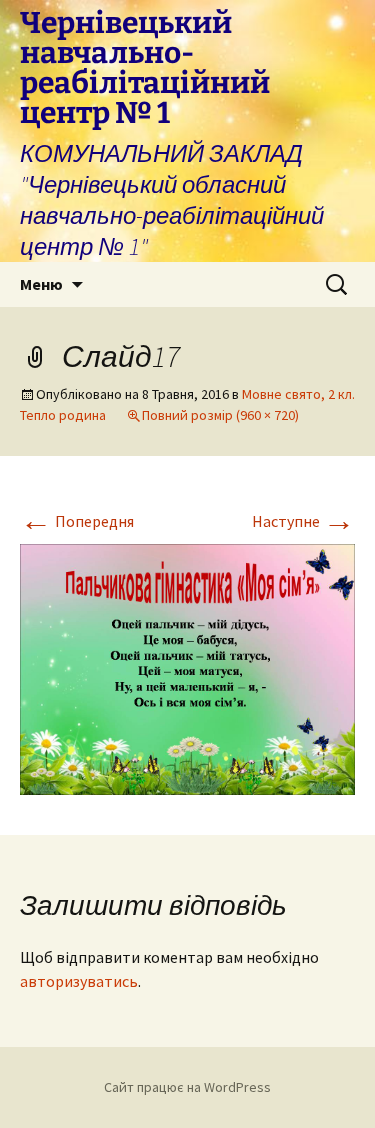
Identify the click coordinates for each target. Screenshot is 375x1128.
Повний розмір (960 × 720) (220, 415)
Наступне (303, 521)
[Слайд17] (187, 668)
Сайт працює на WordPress (187, 1087)
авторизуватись (79, 981)
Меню (41, 284)
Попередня (77, 521)
